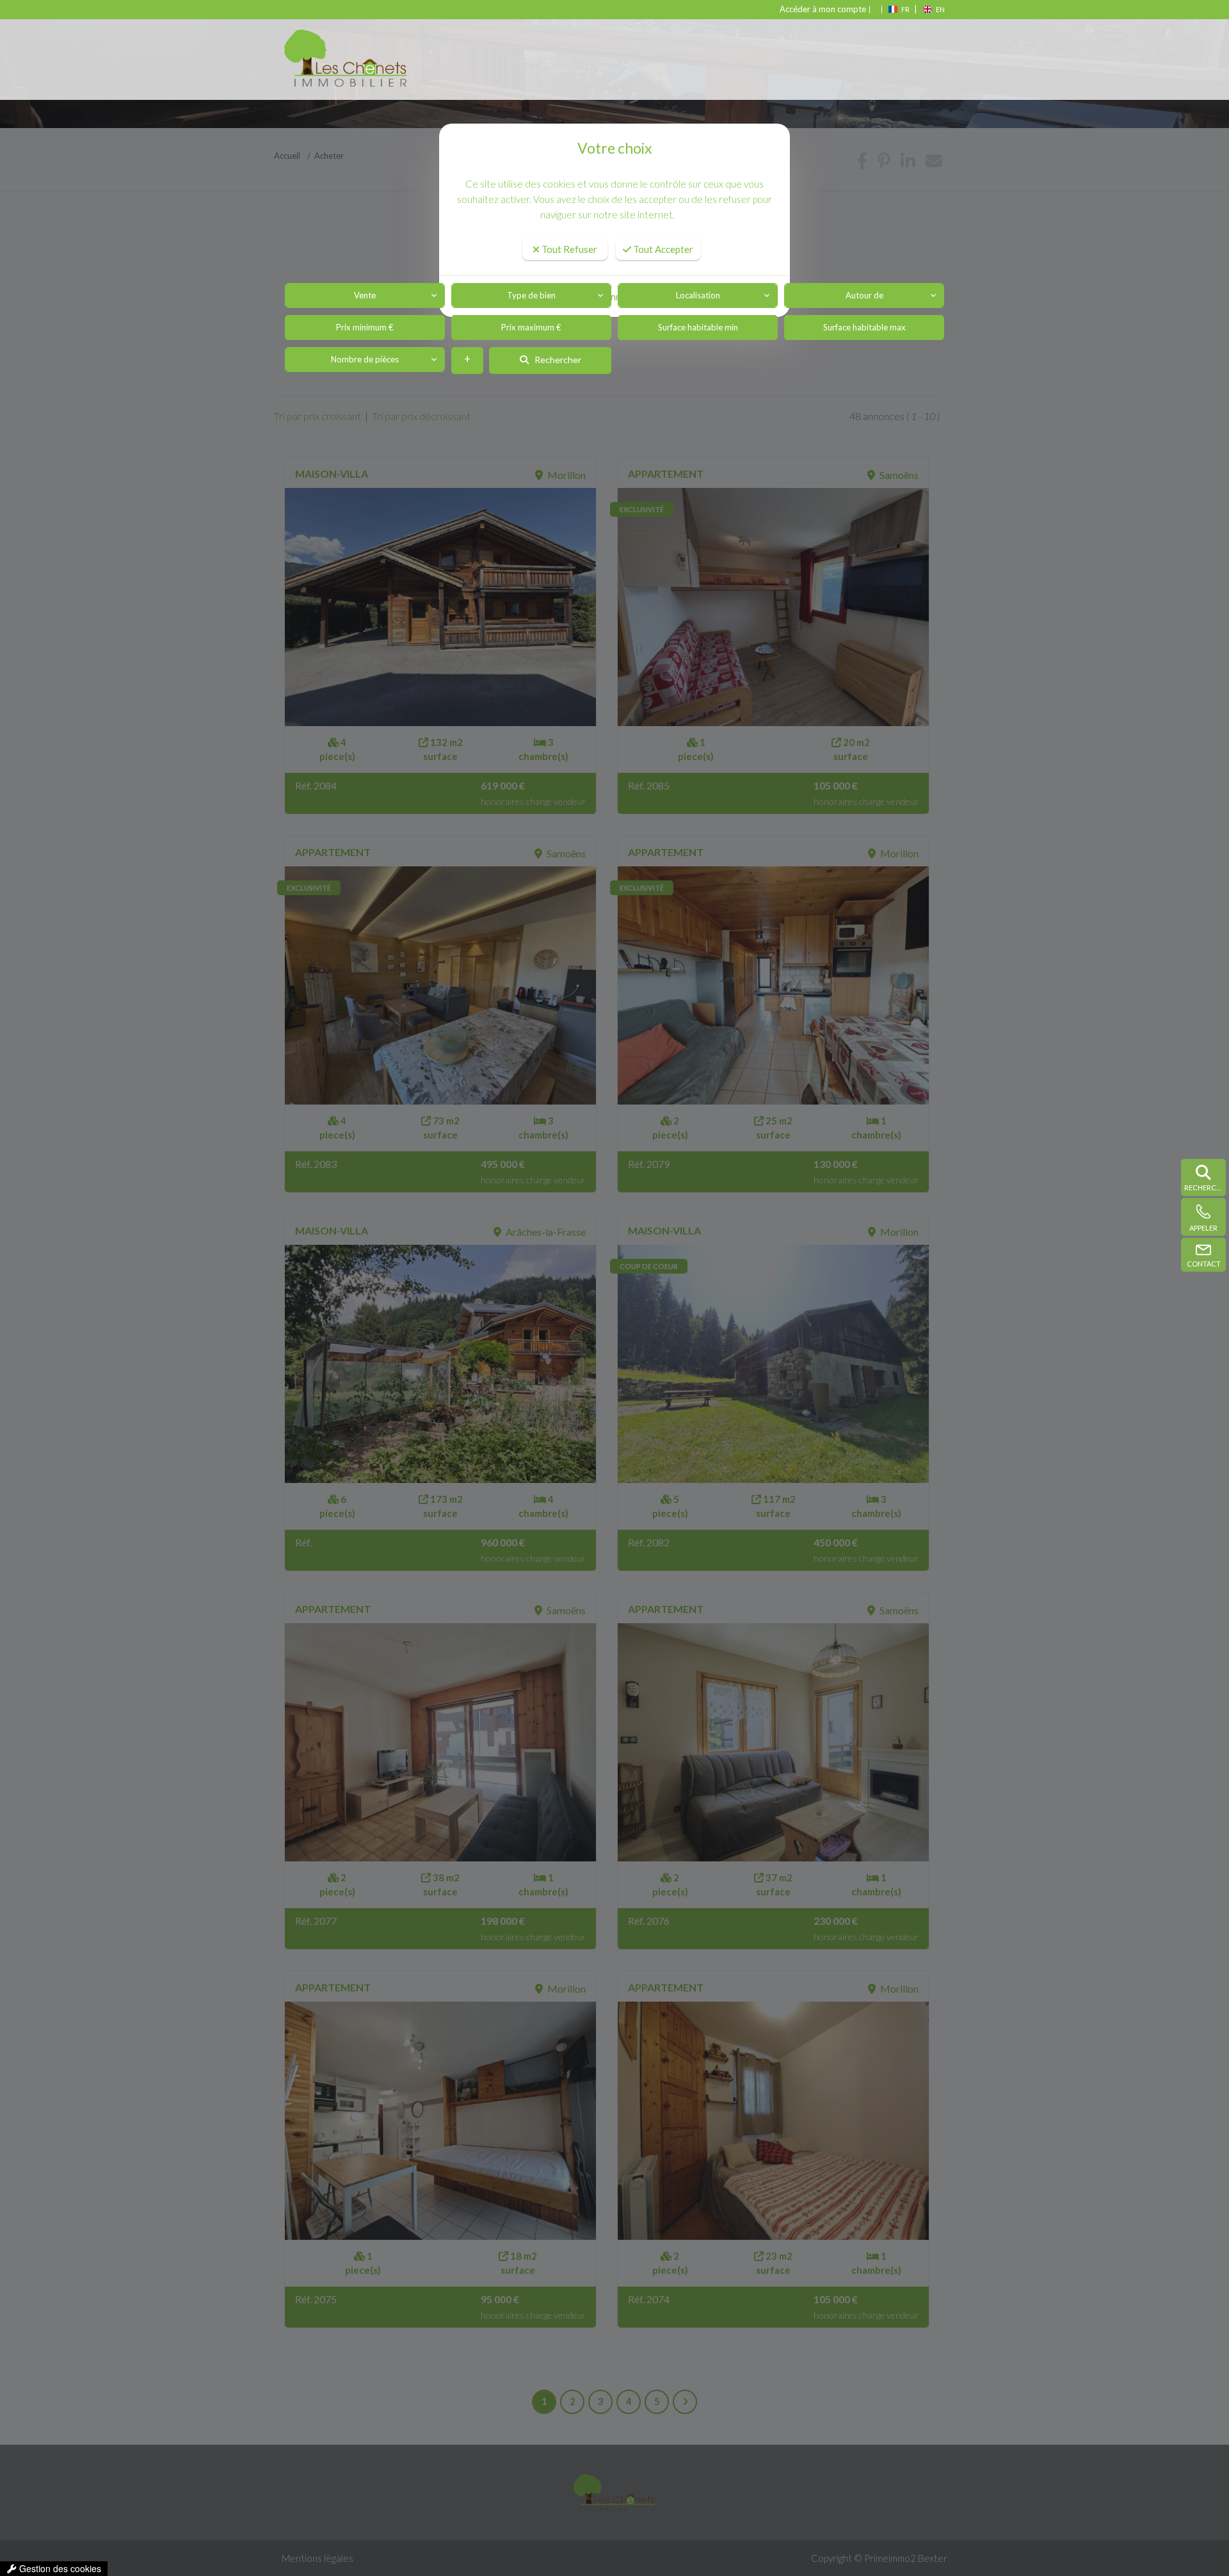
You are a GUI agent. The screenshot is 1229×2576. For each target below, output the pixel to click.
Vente (365, 295)
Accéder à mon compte (823, 9)
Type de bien (531, 295)
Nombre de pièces (365, 359)
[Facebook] (871, 9)
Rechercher (555, 360)
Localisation (698, 295)
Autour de (864, 295)
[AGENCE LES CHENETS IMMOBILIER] (357, 63)
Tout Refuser (568, 249)
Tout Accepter (662, 249)
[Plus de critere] (467, 360)
